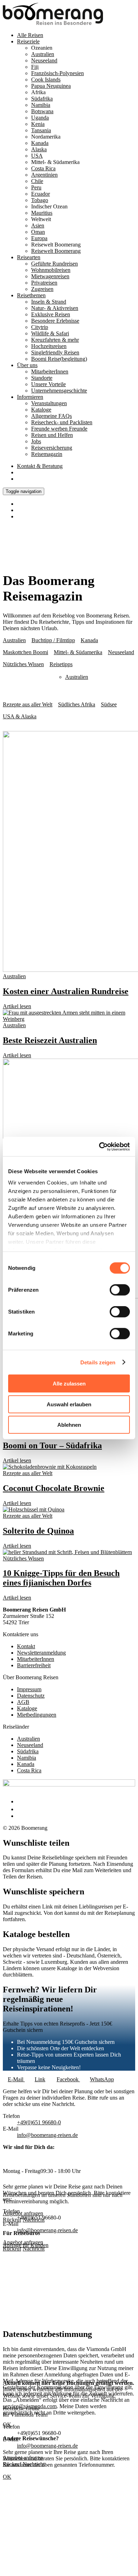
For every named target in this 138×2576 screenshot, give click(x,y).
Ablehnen (69, 1425)
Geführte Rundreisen (54, 264)
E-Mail (16, 2079)
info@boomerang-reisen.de (47, 2135)
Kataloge (41, 410)
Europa (39, 238)
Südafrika (42, 99)
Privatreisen (44, 283)
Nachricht (34, 2249)
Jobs (36, 441)
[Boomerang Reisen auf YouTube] (21, 1816)
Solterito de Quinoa (38, 1531)
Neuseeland (44, 60)
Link (40, 2079)
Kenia (38, 124)
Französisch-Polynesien (57, 73)
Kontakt (40, 466)
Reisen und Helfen (52, 435)
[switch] (120, 1290)
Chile (37, 181)
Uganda (40, 118)
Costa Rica (43, 168)
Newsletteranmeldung (41, 1653)
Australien (43, 54)
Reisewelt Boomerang (56, 251)
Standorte (42, 378)
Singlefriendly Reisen (55, 352)
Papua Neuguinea (51, 86)
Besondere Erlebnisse (55, 321)
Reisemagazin (47, 454)
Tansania (41, 130)
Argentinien (44, 175)
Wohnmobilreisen (51, 270)
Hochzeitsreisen (49, 346)
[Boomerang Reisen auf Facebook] (19, 1801)
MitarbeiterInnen (50, 372)
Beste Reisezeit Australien (50, 1040)
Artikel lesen (17, 1006)
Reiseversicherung (52, 448)
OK (7, 2477)
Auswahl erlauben (69, 1404)
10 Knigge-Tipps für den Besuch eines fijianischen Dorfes (61, 1578)
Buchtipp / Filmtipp (53, 640)
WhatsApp (102, 2079)
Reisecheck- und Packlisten (62, 422)
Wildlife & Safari (50, 333)
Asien (38, 226)
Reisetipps (61, 664)
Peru (36, 187)
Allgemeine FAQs (51, 416)
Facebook (68, 2079)
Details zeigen (98, 1362)
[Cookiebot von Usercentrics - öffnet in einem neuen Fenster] (99, 1146)
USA (37, 156)
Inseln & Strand (49, 302)
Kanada (40, 143)
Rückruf (12, 2249)
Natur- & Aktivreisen (55, 308)
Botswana (42, 111)
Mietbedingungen (37, 1715)
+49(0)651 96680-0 (39, 2122)
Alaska (39, 149)
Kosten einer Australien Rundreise (66, 991)
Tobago (40, 200)
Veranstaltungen (49, 403)
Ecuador (41, 194)
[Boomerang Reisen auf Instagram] (20, 1809)
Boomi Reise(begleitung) (59, 359)
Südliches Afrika (77, 704)
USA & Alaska (20, 716)
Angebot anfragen (23, 2242)
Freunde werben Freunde (59, 429)
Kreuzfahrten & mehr (55, 340)
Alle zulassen (69, 1384)
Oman (38, 232)
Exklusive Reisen (51, 314)
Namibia (41, 105)
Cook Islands (46, 80)
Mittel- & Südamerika (78, 652)
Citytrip (40, 327)
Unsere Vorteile (48, 384)
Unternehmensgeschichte (59, 391)
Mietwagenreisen (50, 276)
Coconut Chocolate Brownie (54, 1488)
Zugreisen (42, 289)
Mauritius (42, 213)
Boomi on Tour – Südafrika (52, 1445)
